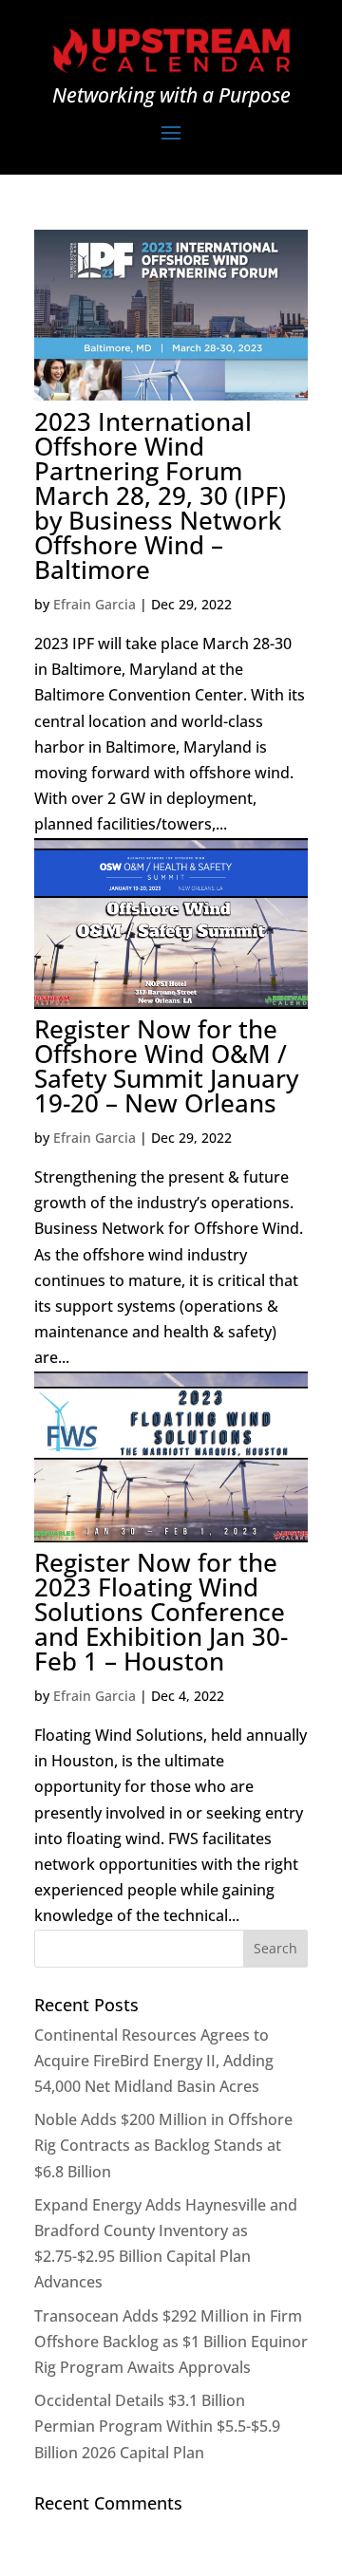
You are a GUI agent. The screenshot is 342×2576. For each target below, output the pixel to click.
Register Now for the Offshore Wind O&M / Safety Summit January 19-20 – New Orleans (166, 1066)
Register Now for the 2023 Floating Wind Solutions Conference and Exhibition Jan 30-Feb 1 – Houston (161, 1612)
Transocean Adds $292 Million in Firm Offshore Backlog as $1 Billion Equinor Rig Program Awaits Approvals (171, 2342)
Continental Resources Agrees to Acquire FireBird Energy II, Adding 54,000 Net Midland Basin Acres (154, 2061)
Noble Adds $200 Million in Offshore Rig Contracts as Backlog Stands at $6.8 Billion (163, 2145)
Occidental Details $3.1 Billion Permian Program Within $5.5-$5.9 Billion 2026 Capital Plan (157, 2426)
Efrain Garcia (95, 604)
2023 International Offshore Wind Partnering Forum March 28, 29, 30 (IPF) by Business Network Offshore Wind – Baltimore (160, 495)
